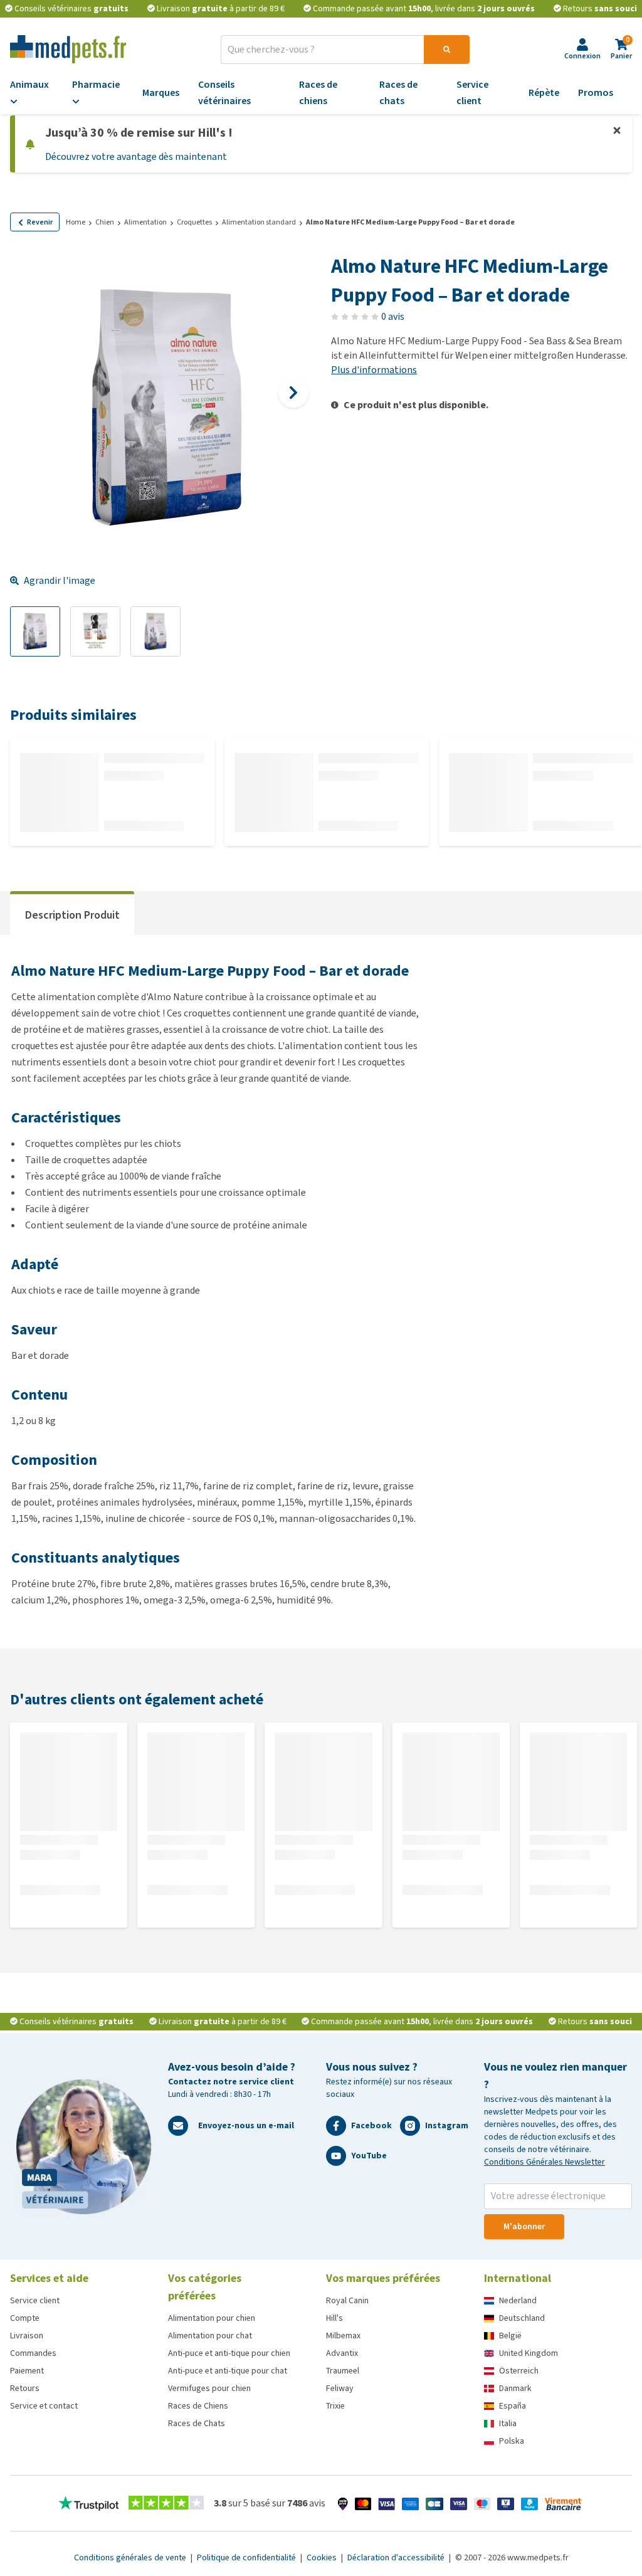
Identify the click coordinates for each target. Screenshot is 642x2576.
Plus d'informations (374, 370)
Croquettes (194, 222)
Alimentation (145, 222)
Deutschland (522, 2318)
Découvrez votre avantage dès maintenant (136, 156)
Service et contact (44, 2406)
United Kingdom (529, 2353)
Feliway (340, 2388)
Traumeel (343, 2371)
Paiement (27, 2371)
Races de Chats (197, 2423)
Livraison (27, 2336)
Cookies (323, 2558)
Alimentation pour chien (212, 2318)
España (513, 2406)
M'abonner (524, 2226)
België (510, 2336)
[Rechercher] (447, 50)
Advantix (342, 2353)
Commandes (33, 2353)
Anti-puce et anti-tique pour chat (228, 2371)
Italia (508, 2423)
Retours (25, 2388)
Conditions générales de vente (131, 2558)
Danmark (515, 2388)
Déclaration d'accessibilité (397, 2558)
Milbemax (343, 2336)
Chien (105, 222)
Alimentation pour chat (210, 2336)
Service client (35, 2300)
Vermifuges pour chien (209, 2388)
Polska (512, 2441)
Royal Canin (347, 2300)
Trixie (335, 2406)
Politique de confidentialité (247, 2558)
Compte (25, 2318)
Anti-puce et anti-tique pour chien (229, 2353)
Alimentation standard (259, 222)
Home (76, 222)
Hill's (334, 2318)
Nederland (518, 2300)
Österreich (519, 2371)
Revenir (40, 222)
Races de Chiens (198, 2406)
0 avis (393, 316)
